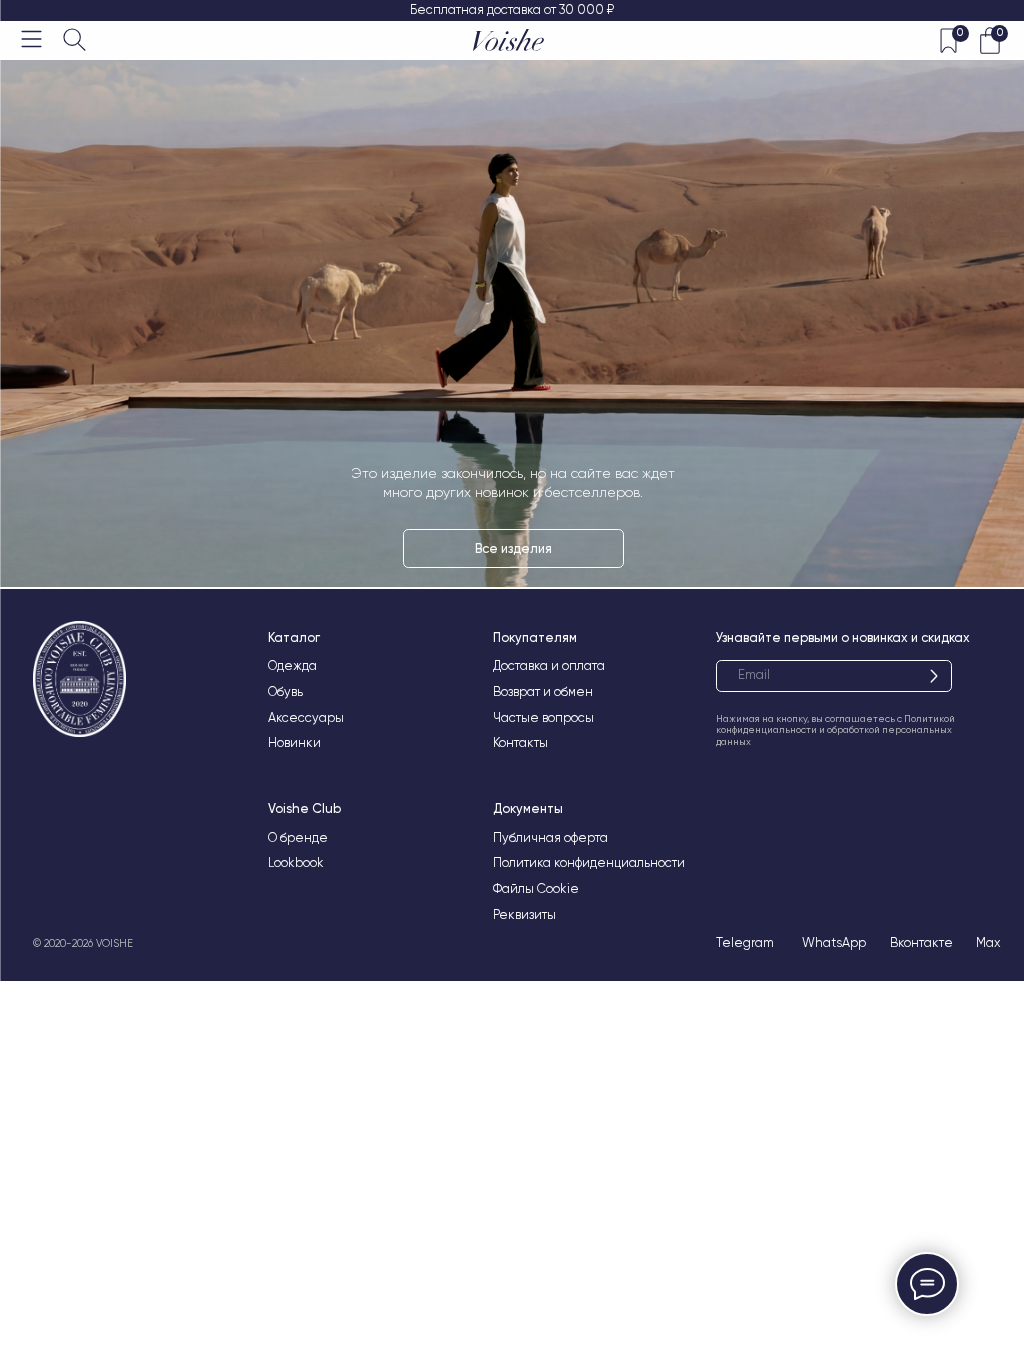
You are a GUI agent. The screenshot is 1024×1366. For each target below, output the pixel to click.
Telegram (745, 942)
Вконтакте (921, 942)
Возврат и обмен (543, 691)
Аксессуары (306, 717)
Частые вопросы (543, 717)
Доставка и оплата (549, 665)
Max (988, 942)
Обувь (285, 691)
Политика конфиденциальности (589, 862)
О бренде (298, 837)
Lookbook (296, 862)
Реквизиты (524, 914)
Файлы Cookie (536, 888)
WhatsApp (834, 942)
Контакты (520, 742)
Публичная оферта (550, 837)
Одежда (292, 665)
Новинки (294, 742)
